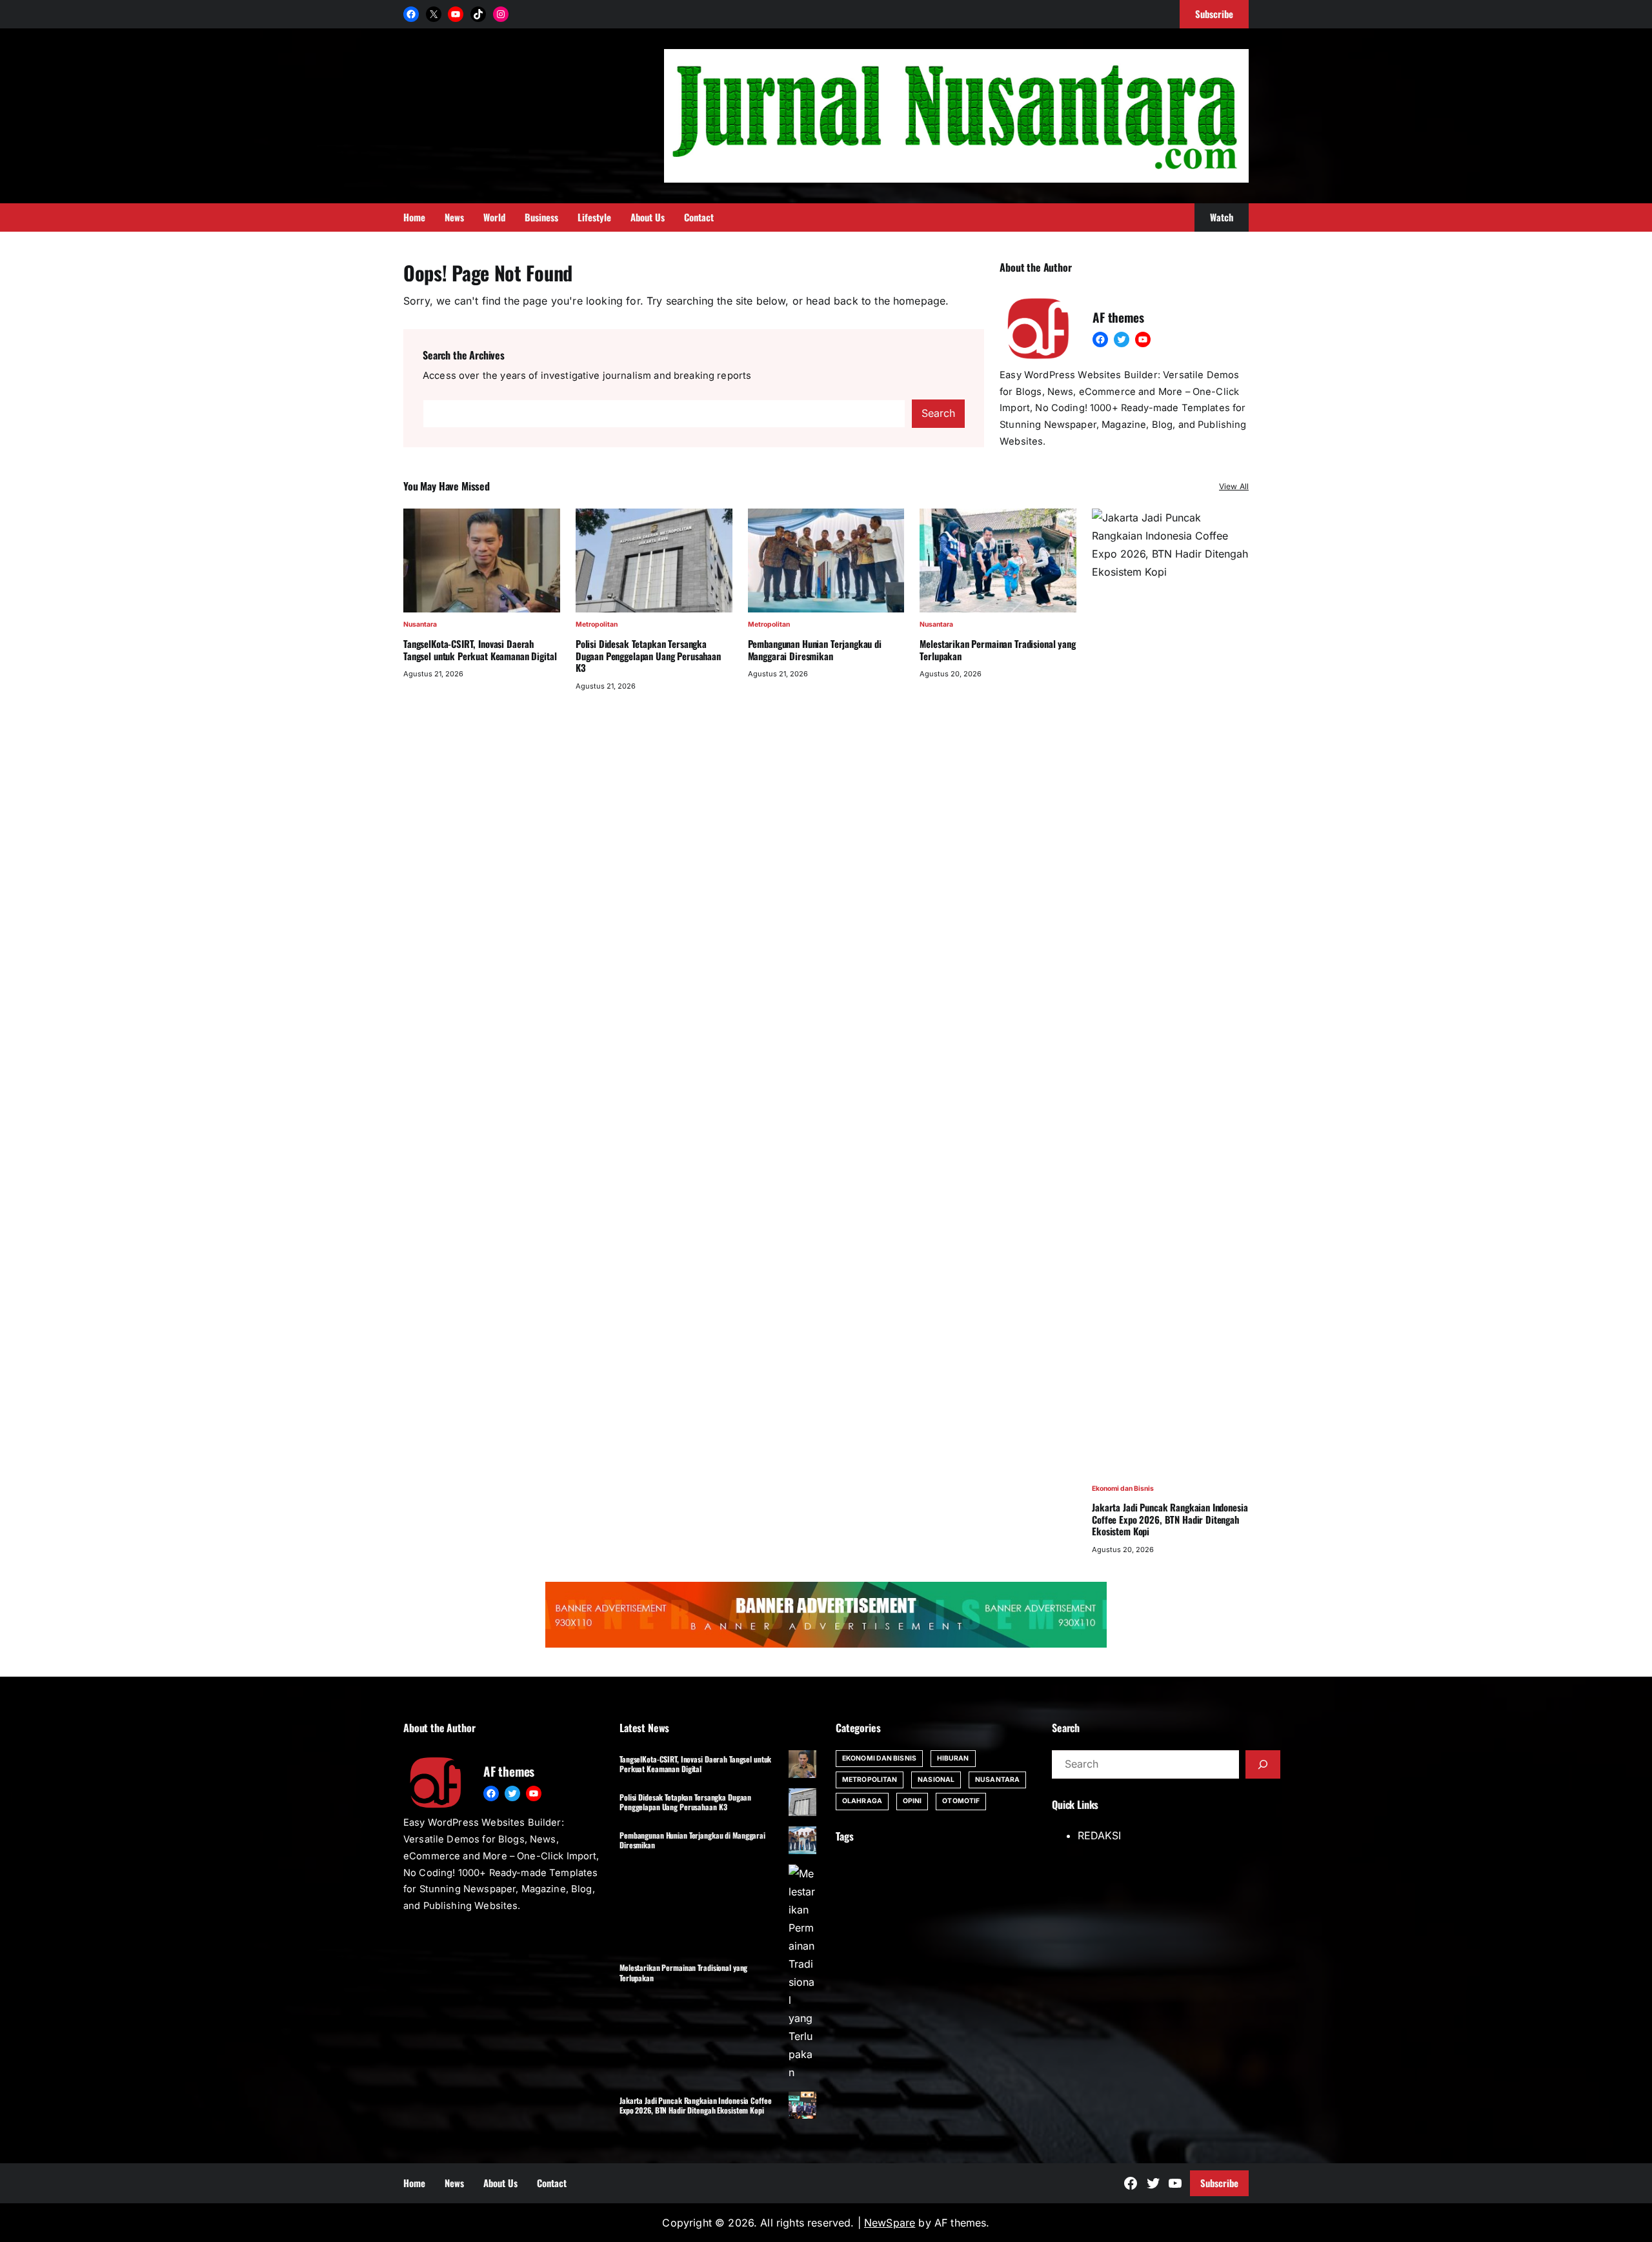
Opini (912, 1801)
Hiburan (953, 1758)
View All (1234, 486)
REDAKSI (1099, 1835)
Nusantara (420, 624)
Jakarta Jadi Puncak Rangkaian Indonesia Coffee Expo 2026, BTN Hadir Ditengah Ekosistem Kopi (1170, 1519)
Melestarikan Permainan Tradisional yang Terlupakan (997, 650)
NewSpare (890, 2223)
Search (938, 413)
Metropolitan (597, 624)
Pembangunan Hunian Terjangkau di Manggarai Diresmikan (815, 650)
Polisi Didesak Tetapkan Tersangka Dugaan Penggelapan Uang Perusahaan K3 (648, 656)
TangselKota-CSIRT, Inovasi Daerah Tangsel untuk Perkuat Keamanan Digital (480, 650)
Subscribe (1219, 2183)
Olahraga (862, 1801)
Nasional (936, 1780)
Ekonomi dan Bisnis (1123, 1489)
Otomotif (961, 1801)
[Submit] (1263, 1764)
